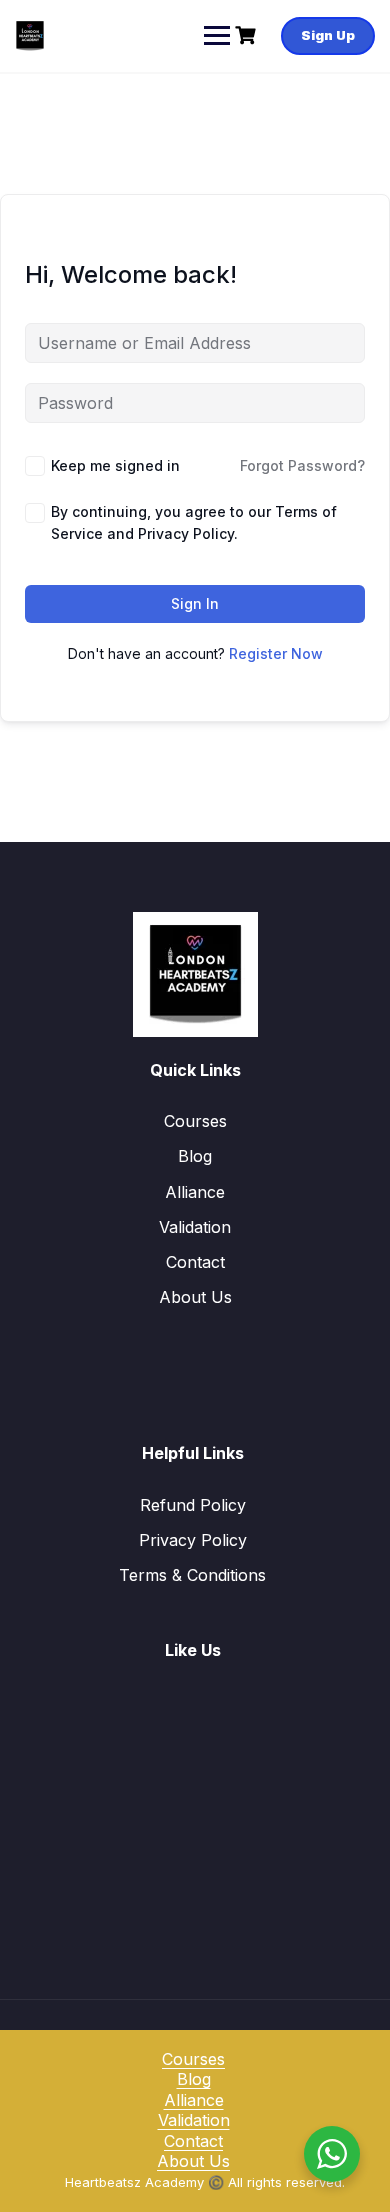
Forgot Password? (302, 465)
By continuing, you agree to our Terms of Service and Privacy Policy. (194, 522)
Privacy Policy (193, 1540)
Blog (195, 1156)
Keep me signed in (115, 465)
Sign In (195, 603)
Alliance (195, 1192)
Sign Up (328, 35)
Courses (195, 1121)
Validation (195, 1227)
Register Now (276, 653)
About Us (195, 1297)
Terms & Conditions (192, 1575)
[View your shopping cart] (248, 35)
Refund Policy (193, 1505)
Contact (195, 1262)
